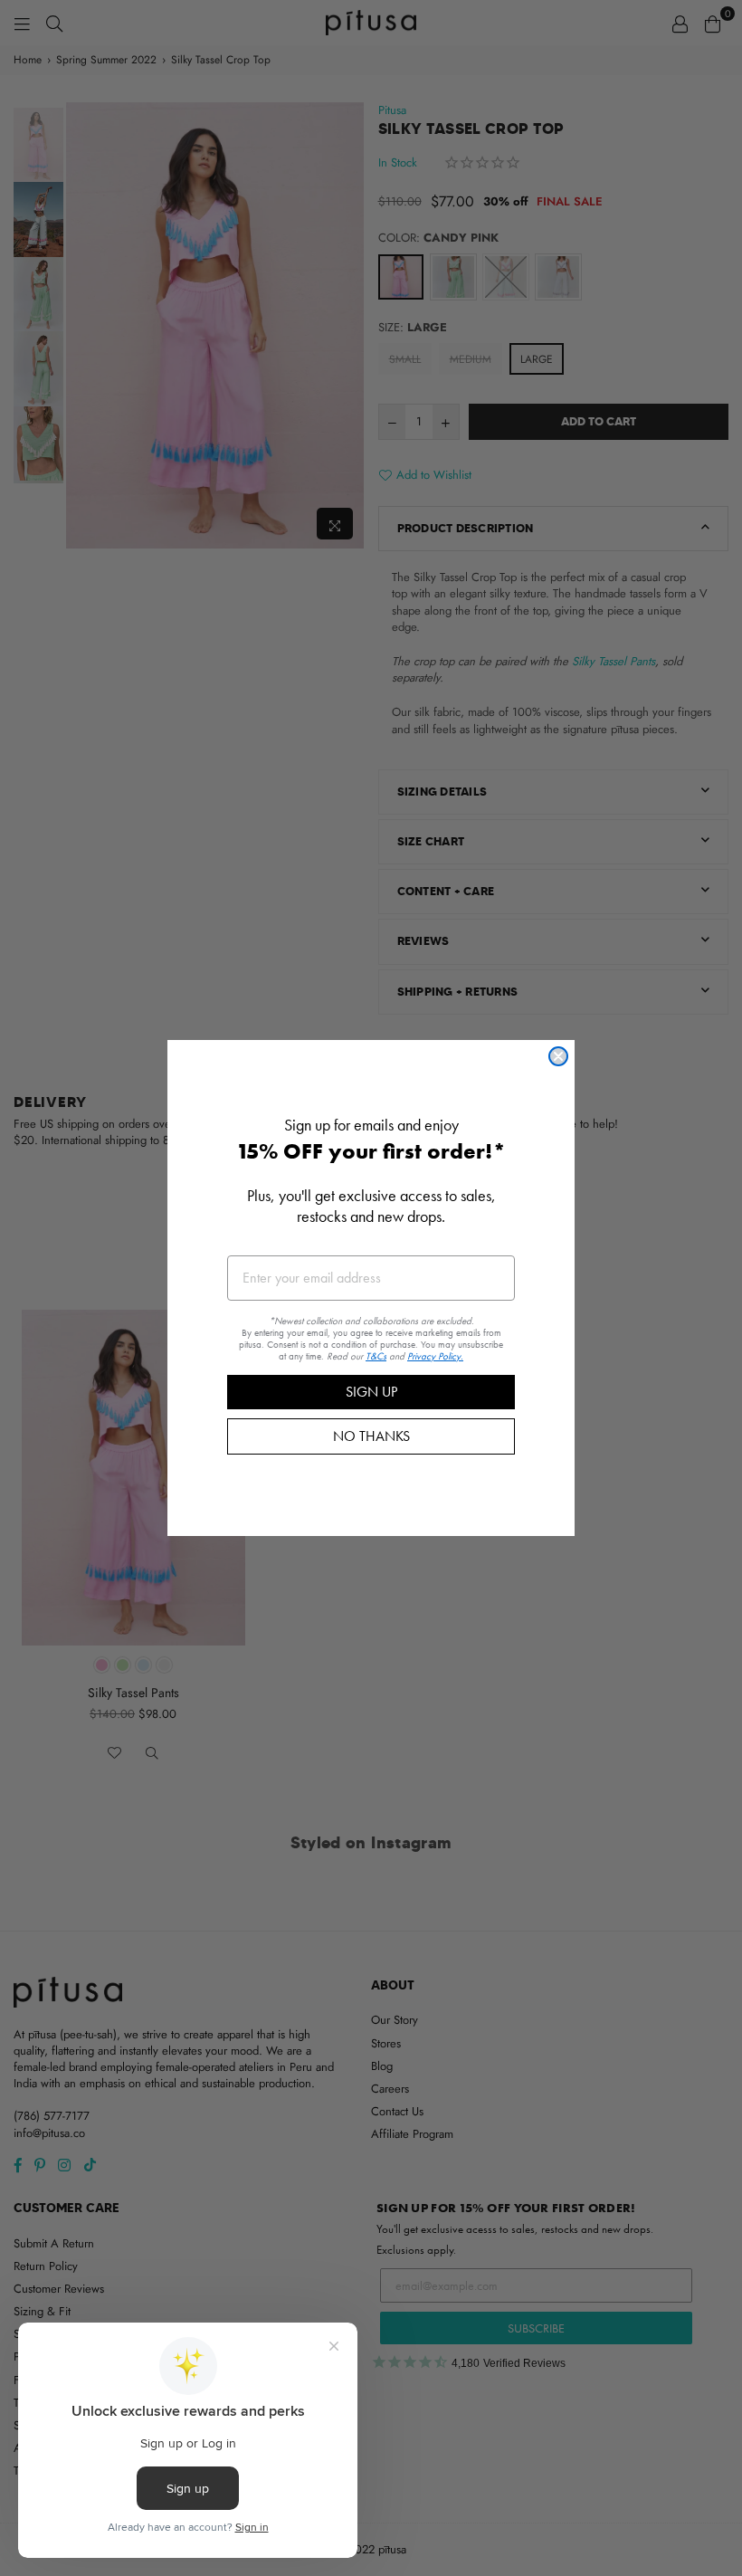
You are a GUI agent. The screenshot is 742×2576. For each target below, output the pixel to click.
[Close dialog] (558, 1056)
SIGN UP (371, 1392)
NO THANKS (371, 1436)
